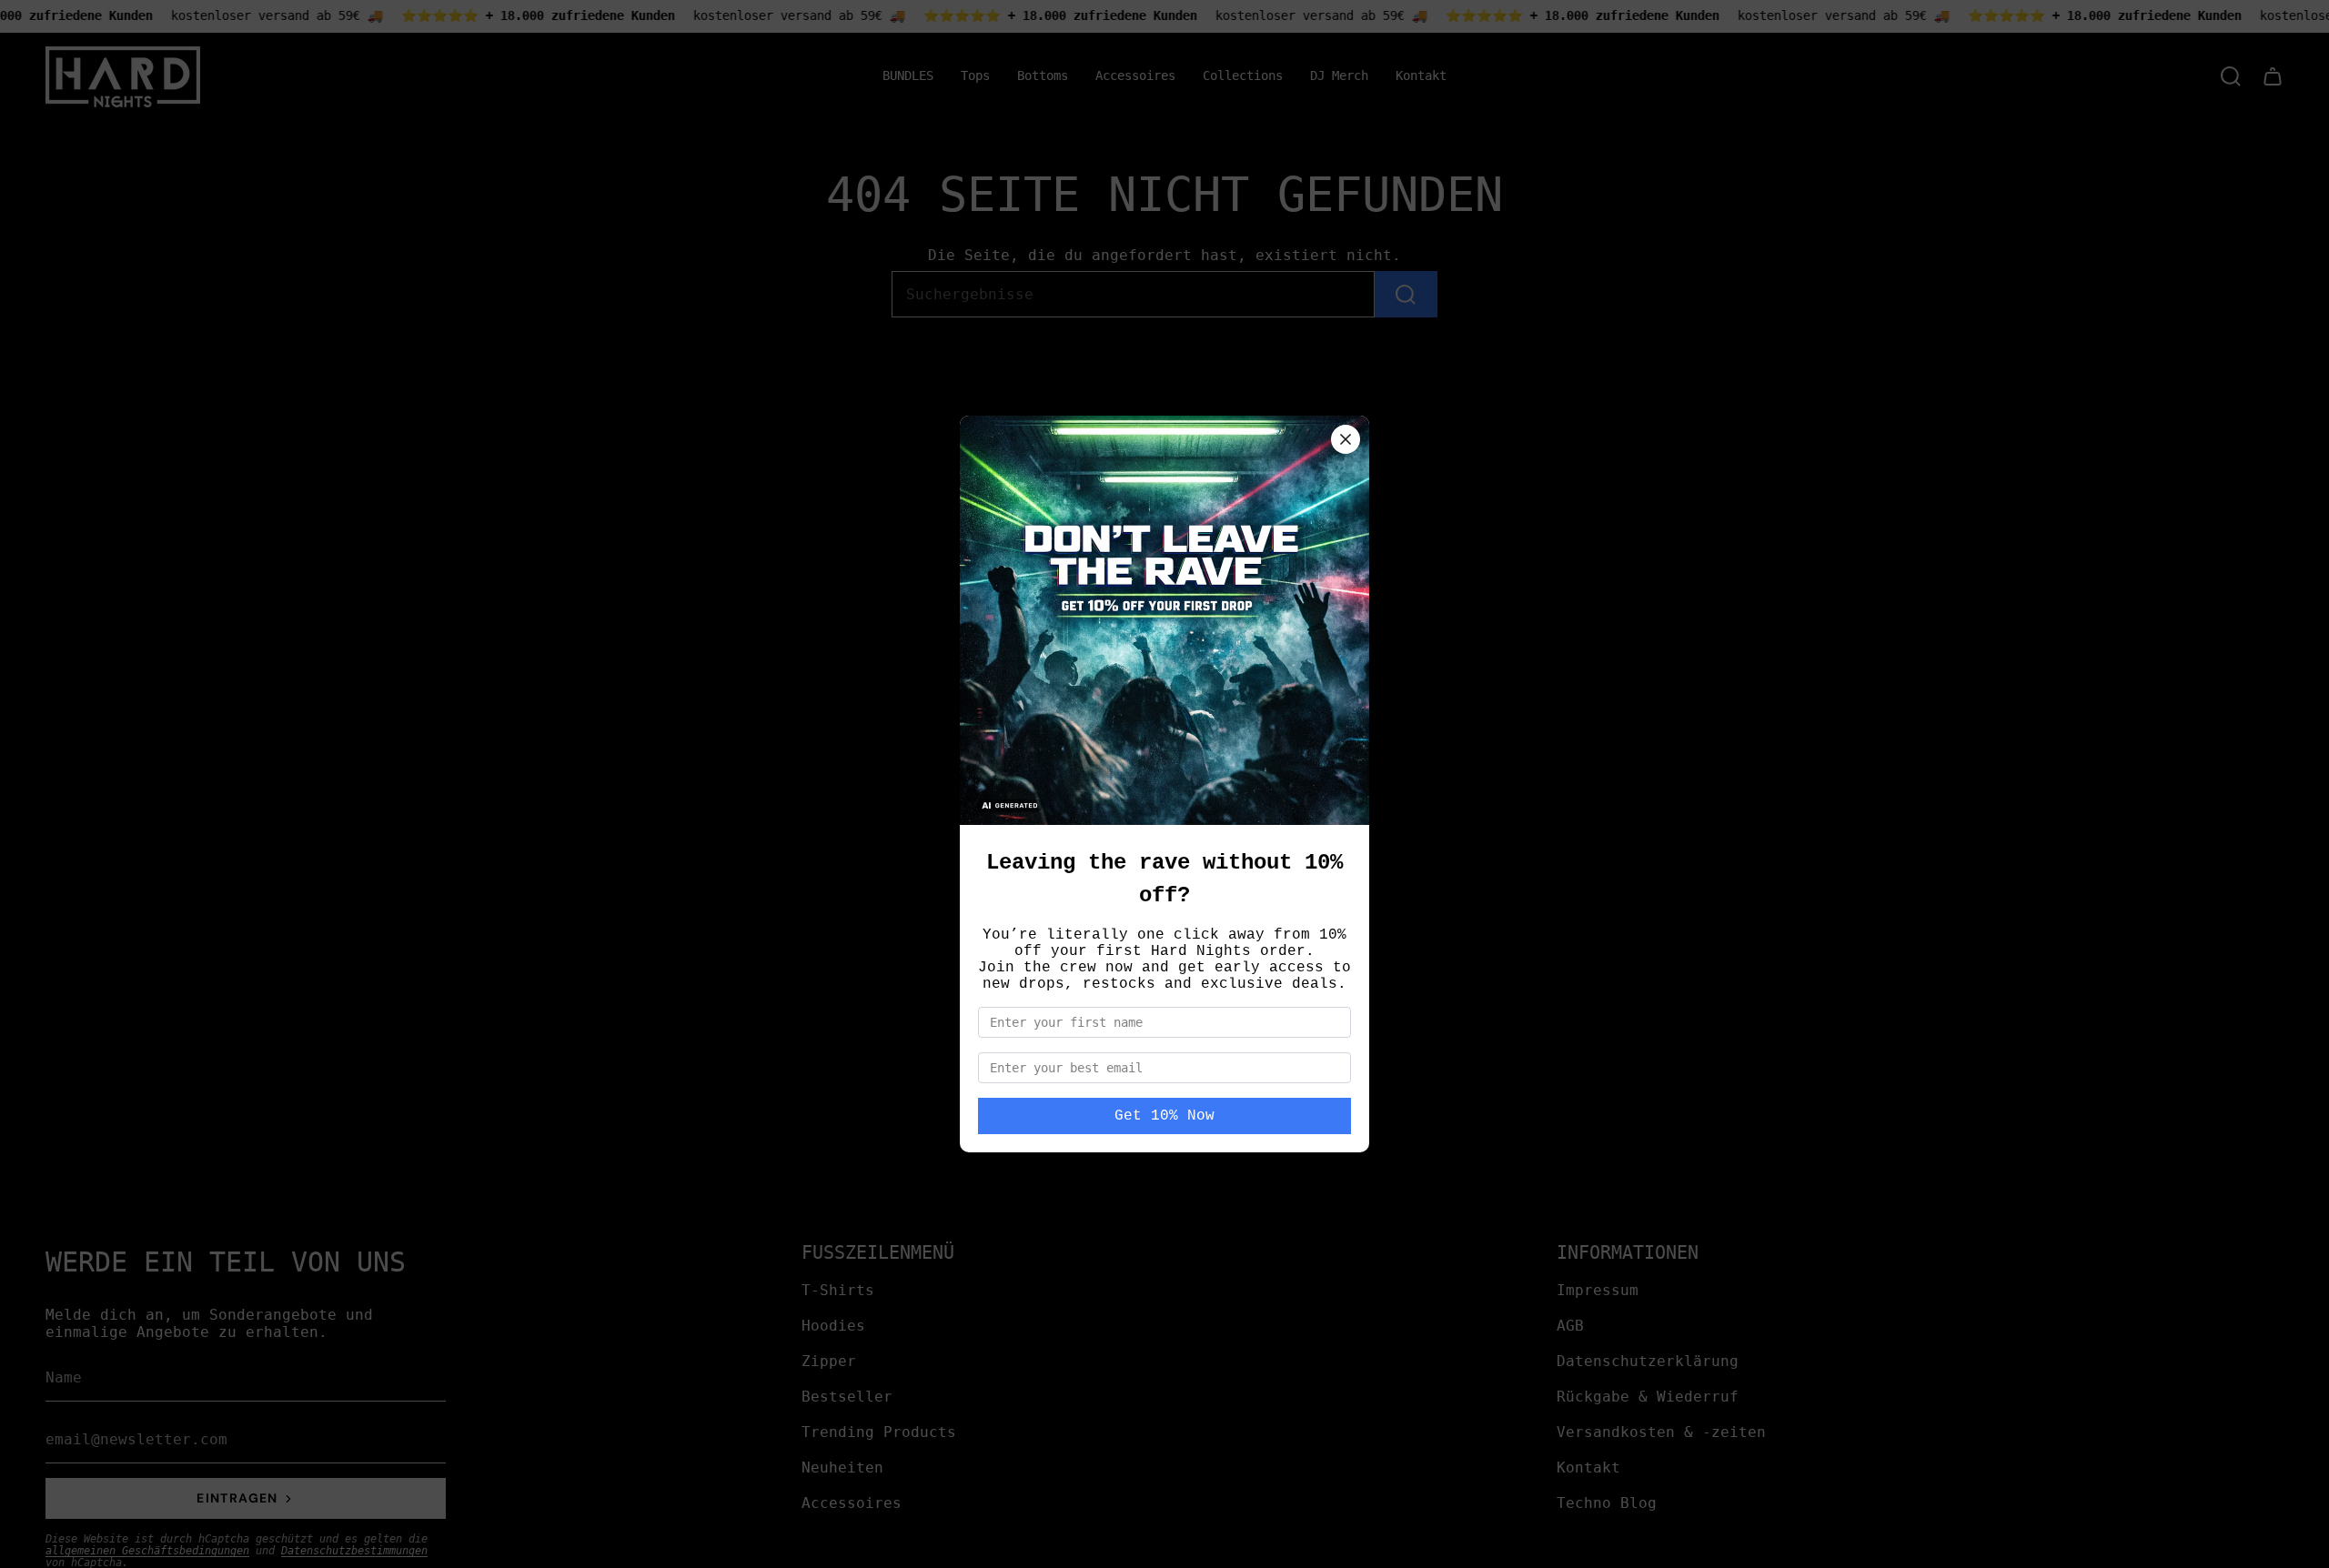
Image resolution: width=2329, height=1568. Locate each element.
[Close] (1346, 439)
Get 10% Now (1164, 1116)
